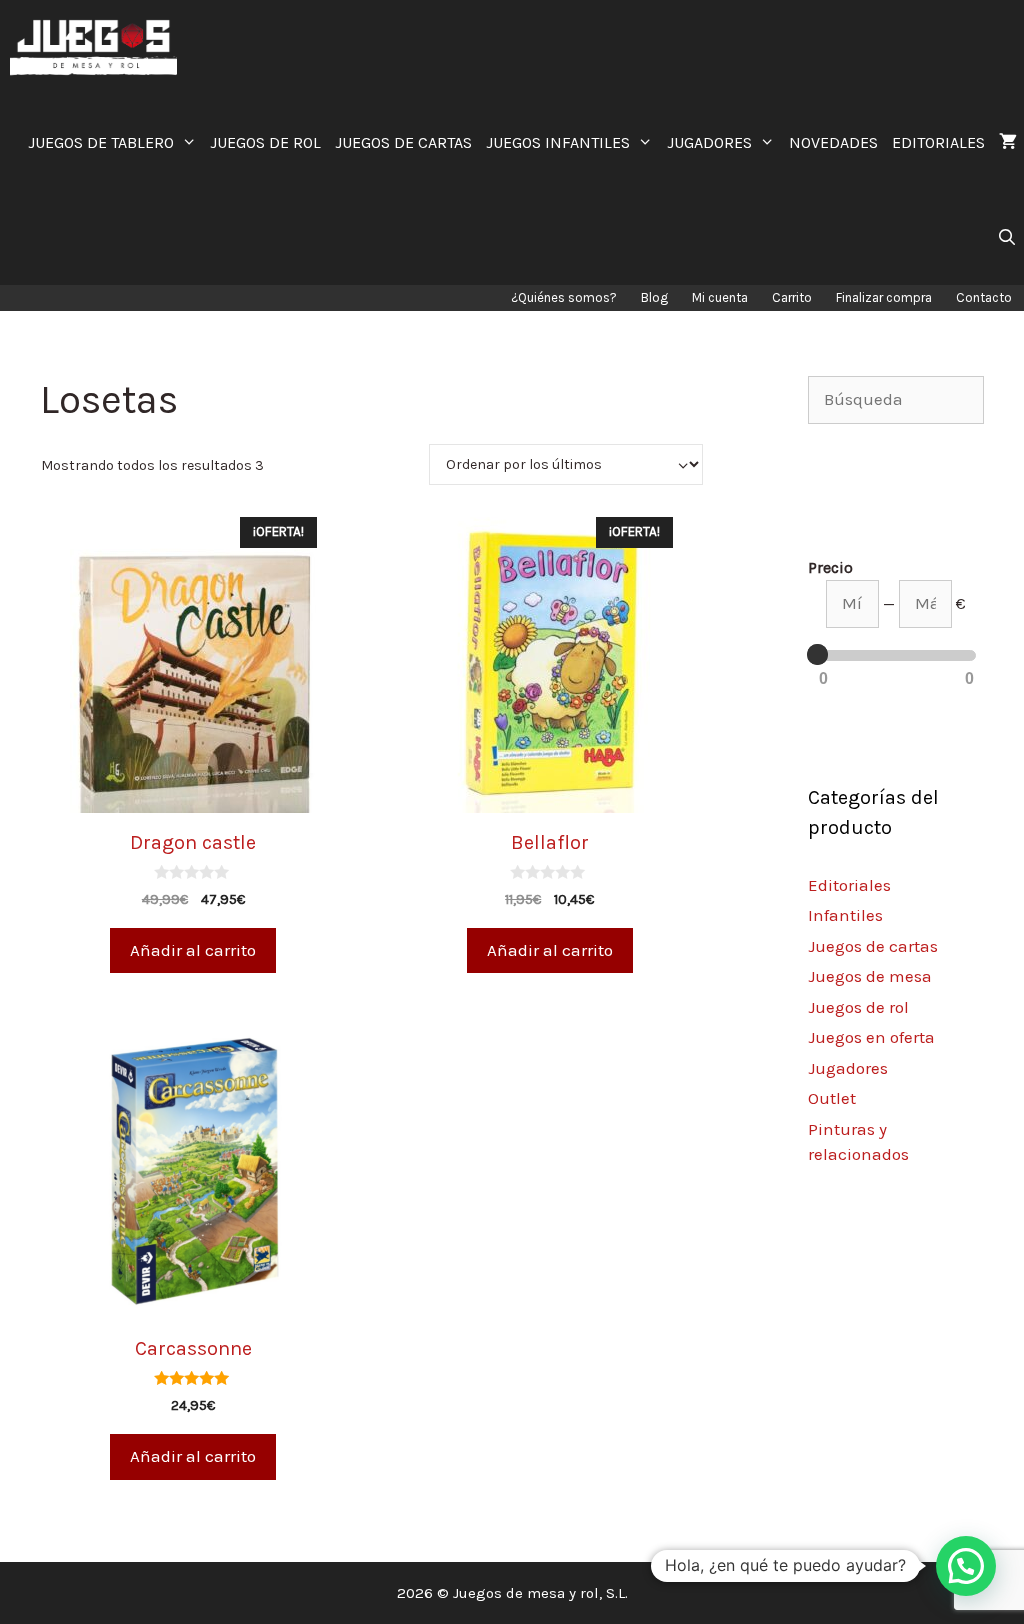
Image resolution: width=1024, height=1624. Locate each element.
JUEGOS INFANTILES (558, 142)
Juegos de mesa (870, 976)
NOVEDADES (833, 142)
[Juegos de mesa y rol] (98, 47)
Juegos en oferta (871, 1037)
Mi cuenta (720, 297)
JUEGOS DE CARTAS (403, 142)
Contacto (984, 297)
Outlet (832, 1098)
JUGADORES (709, 142)
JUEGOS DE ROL (265, 142)
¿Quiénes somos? (564, 297)
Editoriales (849, 885)
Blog (654, 297)
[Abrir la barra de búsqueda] (1006, 237)
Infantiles (845, 915)
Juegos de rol (858, 1007)
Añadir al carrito (193, 950)
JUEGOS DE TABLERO (101, 142)
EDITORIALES (938, 142)
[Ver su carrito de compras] (1008, 142)
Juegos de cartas (873, 946)
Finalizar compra (884, 297)
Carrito (792, 297)
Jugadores (848, 1068)
